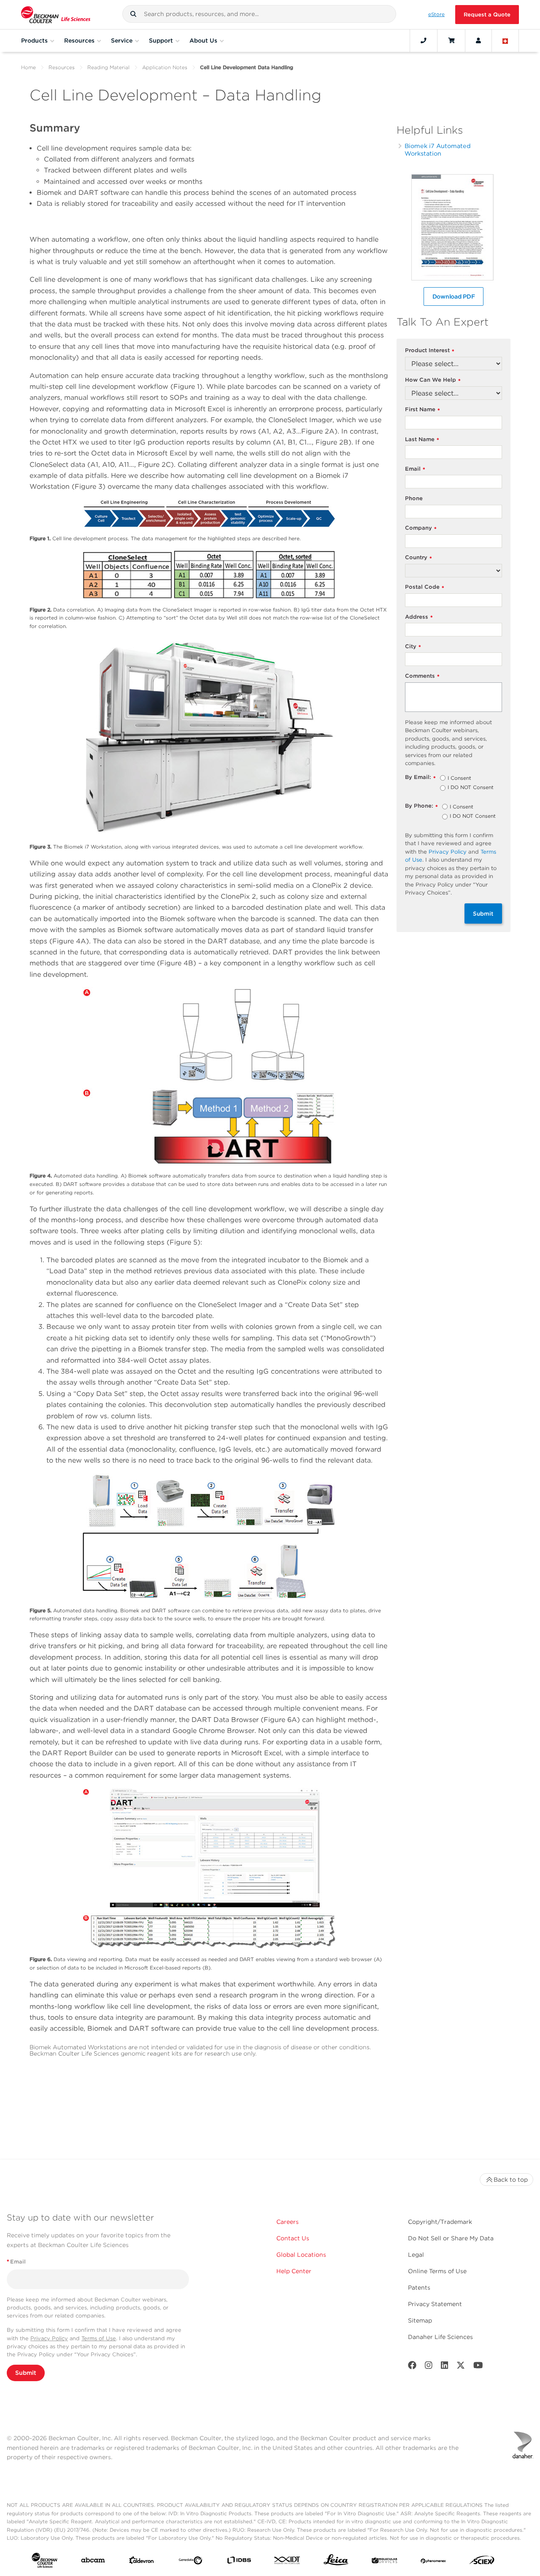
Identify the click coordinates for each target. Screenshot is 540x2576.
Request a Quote (487, 15)
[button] (133, 14)
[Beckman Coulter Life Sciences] (56, 15)
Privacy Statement (435, 2304)
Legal (416, 2255)
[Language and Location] (505, 40)
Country (418, 558)
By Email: (420, 777)
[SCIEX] (482, 2562)
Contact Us (293, 2238)
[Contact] (424, 40)
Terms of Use (99, 2338)
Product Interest (430, 351)
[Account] (478, 40)
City (413, 647)
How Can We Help (433, 380)
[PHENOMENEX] (433, 2562)
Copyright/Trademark (440, 2222)
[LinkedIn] (445, 2367)
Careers (288, 2222)
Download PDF (454, 296)
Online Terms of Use (437, 2271)
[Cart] (451, 40)
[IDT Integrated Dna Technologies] (288, 2562)
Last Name (422, 440)
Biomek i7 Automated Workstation (438, 150)
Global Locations (301, 2255)
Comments (422, 676)
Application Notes (165, 67)
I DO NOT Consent (471, 788)
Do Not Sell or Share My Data (451, 2238)
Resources (62, 67)
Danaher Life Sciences (440, 2337)
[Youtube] (478, 2367)
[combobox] (259, 14)
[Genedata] (190, 2562)
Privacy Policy (448, 852)
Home (28, 67)
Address (419, 617)
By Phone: (421, 806)
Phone (414, 498)
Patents (419, 2288)
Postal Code (425, 587)
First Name (423, 410)
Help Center (294, 2271)
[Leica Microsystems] (336, 2562)
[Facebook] (412, 2367)
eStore (436, 14)
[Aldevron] (142, 2562)
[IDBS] (239, 2562)
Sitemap (420, 2320)
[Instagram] (429, 2367)
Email (415, 469)
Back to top (511, 2180)
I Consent (459, 779)
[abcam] (93, 2562)
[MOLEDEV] (385, 2562)
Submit (483, 913)
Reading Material (108, 67)
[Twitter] (461, 2367)
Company (421, 528)
